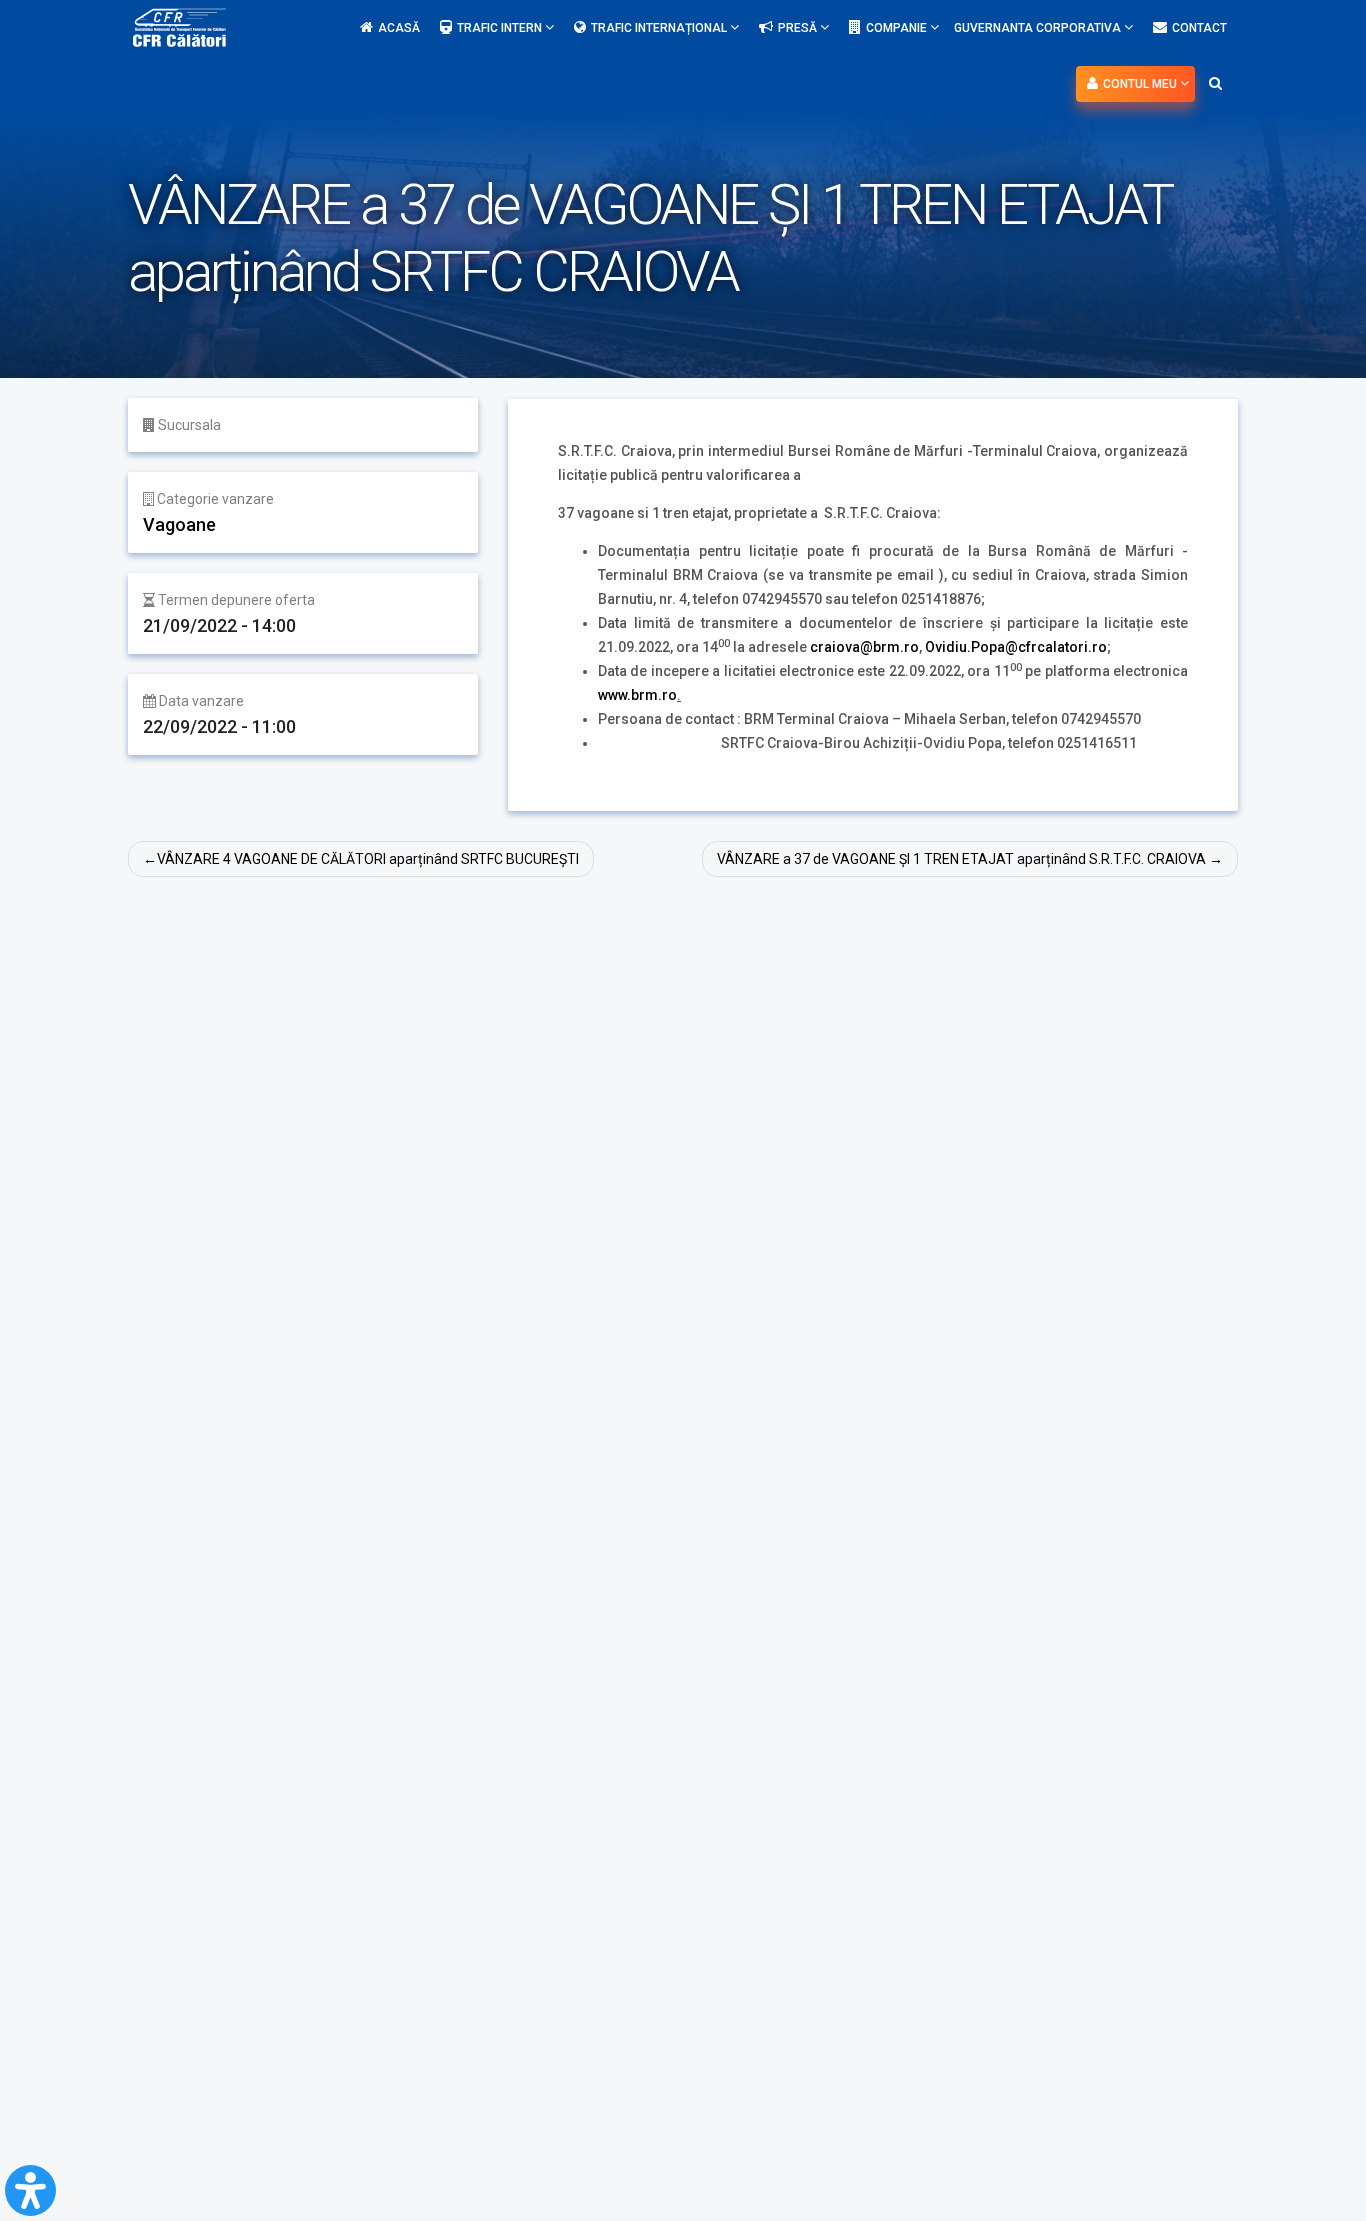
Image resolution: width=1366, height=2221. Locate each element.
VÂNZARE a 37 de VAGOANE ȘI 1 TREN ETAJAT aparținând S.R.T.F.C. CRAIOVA (961, 859)
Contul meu (1141, 84)
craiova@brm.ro (864, 647)
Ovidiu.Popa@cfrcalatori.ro (1016, 647)
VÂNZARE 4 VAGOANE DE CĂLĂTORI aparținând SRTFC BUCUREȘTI (368, 859)
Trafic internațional (660, 28)
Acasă (399, 28)
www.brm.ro (637, 695)
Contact (1199, 28)
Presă (799, 28)
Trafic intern (501, 28)
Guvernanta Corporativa (1039, 28)
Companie (898, 28)
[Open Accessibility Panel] (30, 2190)
